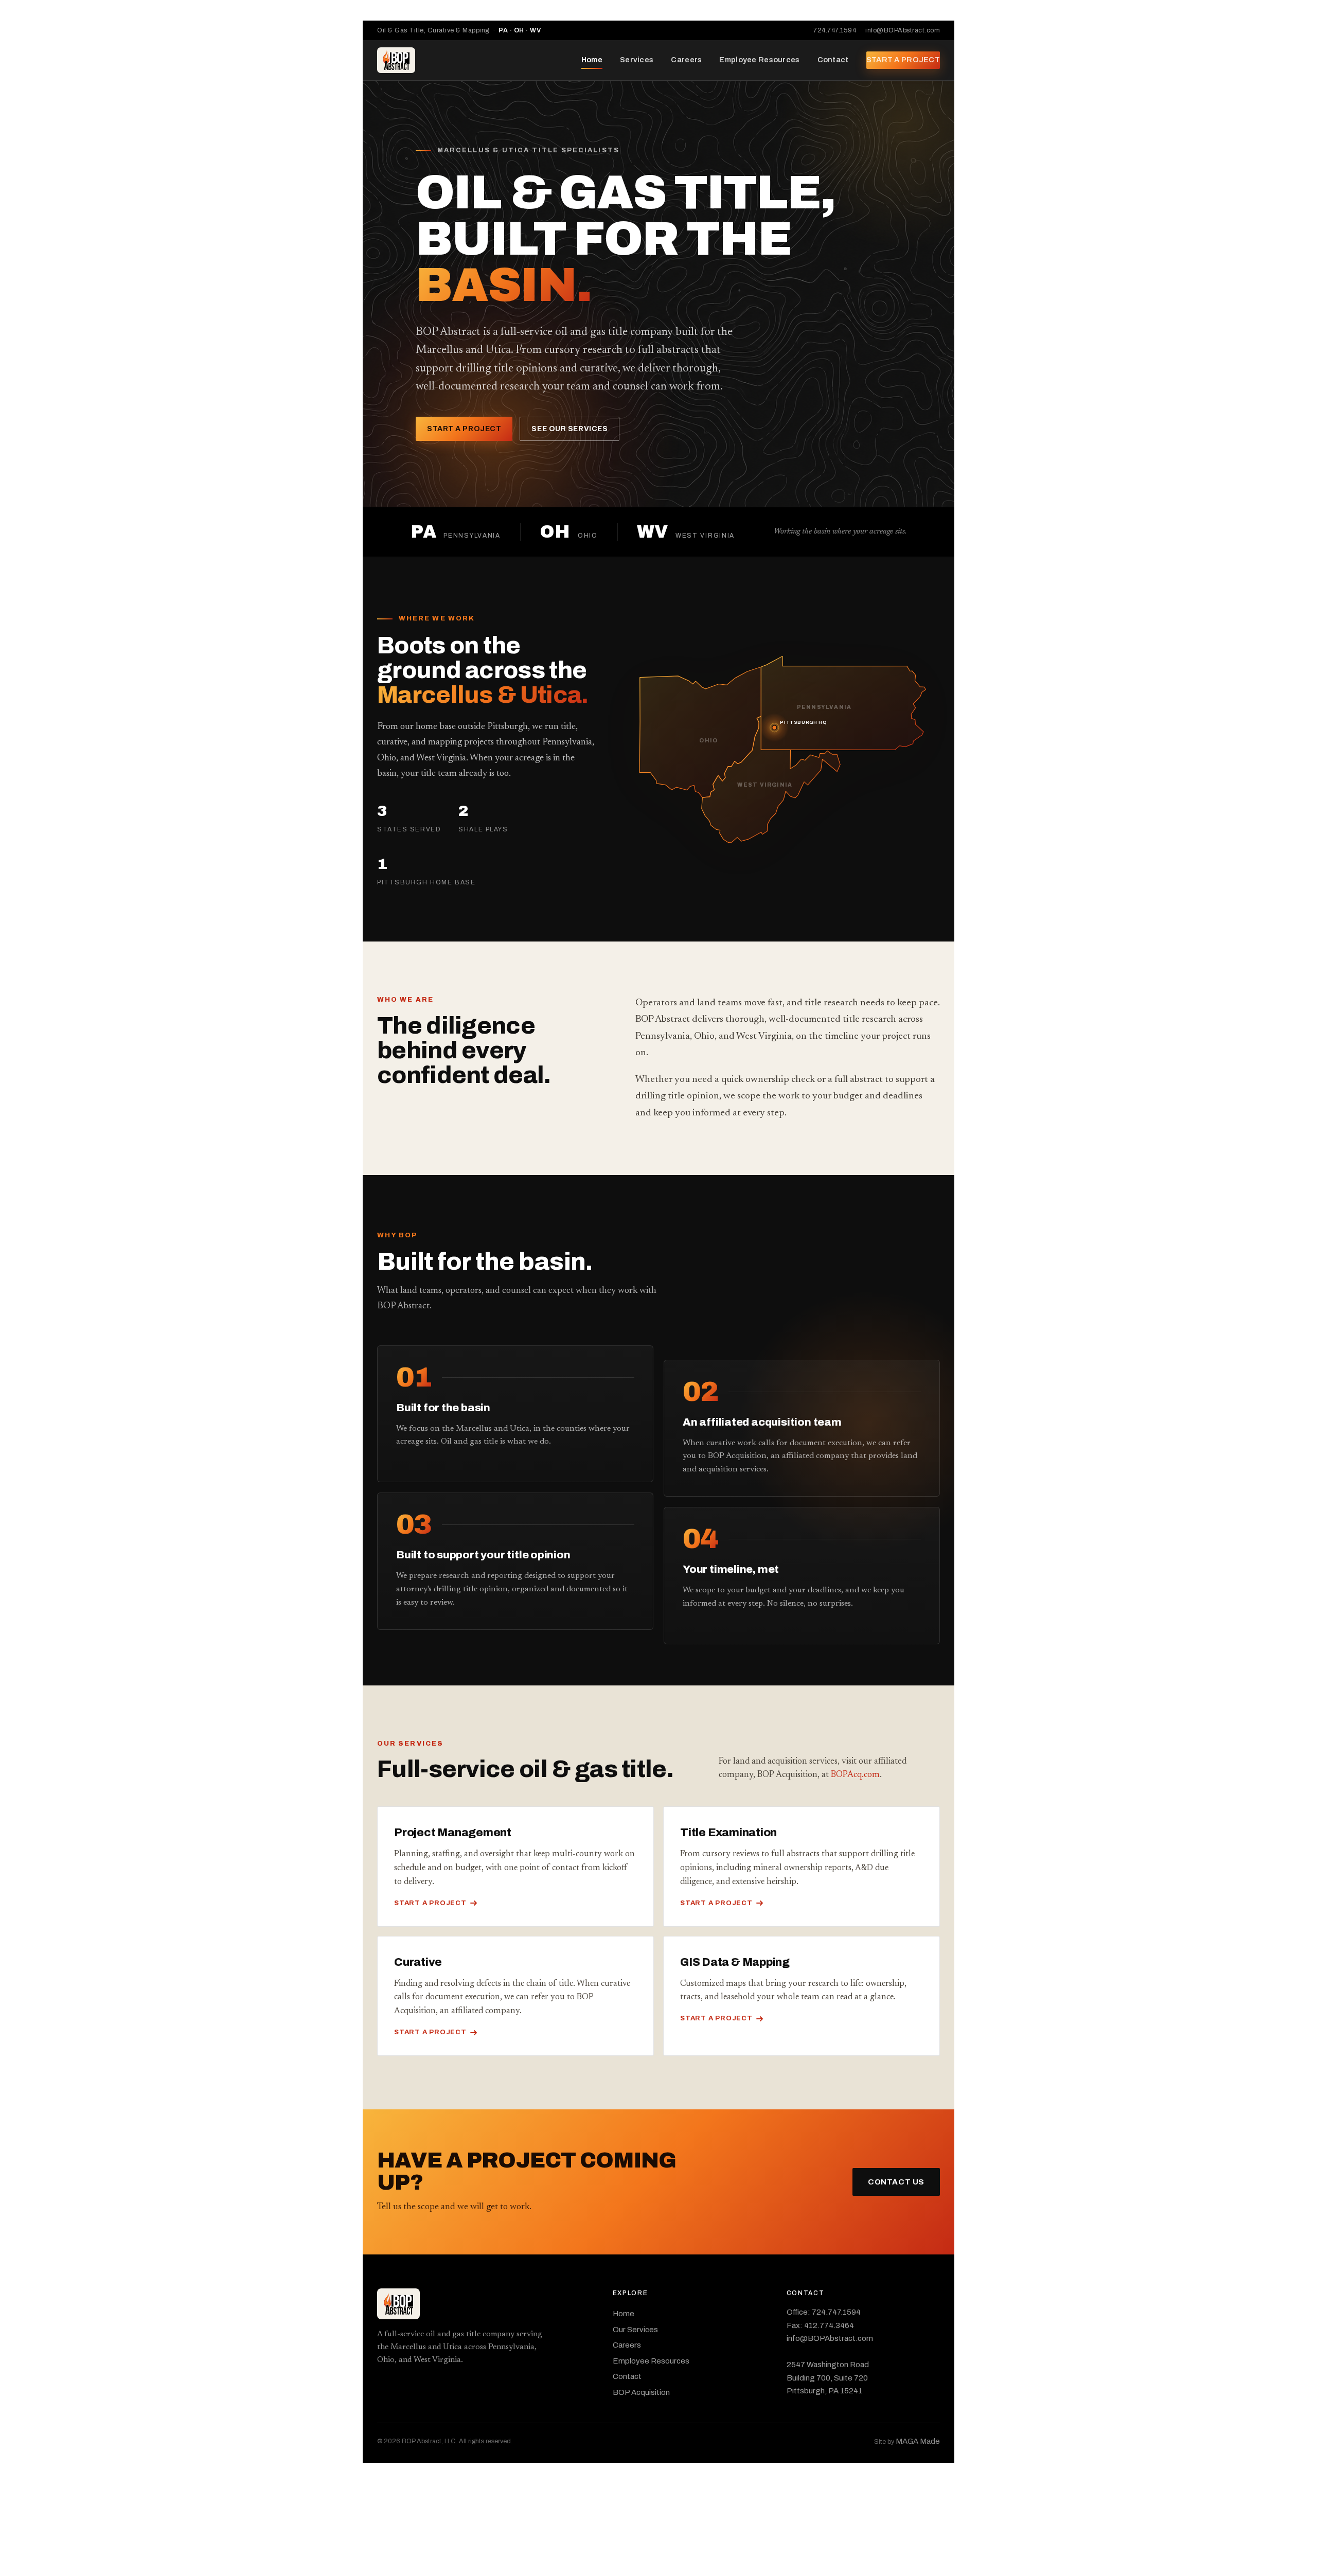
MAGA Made (918, 2441)
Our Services (635, 2330)
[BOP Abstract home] (396, 60)
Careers (686, 60)
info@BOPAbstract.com (903, 30)
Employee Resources (759, 60)
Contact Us (896, 2182)
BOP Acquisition (641, 2392)
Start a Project (903, 60)
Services (637, 60)
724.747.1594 (835, 30)
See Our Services (569, 429)
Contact (833, 60)
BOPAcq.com (855, 1775)
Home (592, 60)
